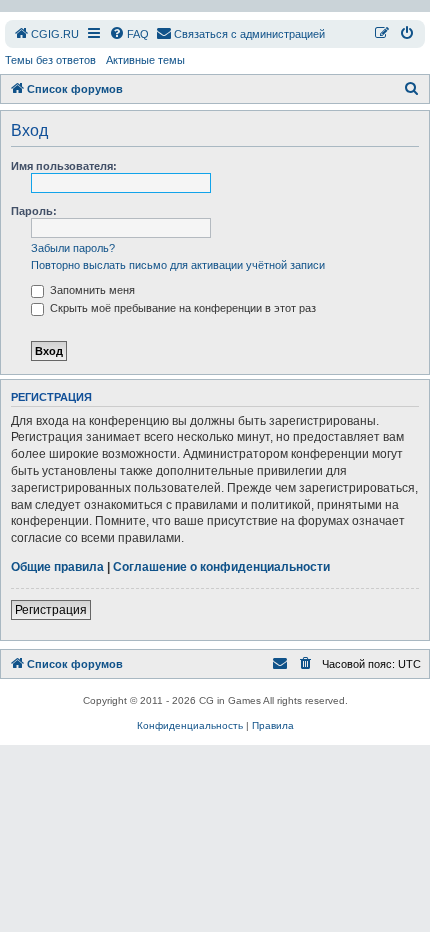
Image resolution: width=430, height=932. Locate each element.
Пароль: (34, 211)
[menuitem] (46, 34)
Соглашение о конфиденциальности (221, 567)
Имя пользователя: (64, 166)
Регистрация (51, 610)
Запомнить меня (91, 290)
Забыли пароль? (73, 248)
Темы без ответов (50, 60)
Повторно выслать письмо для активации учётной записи (178, 265)
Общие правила (57, 567)
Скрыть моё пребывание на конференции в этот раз (181, 308)
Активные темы (145, 60)
